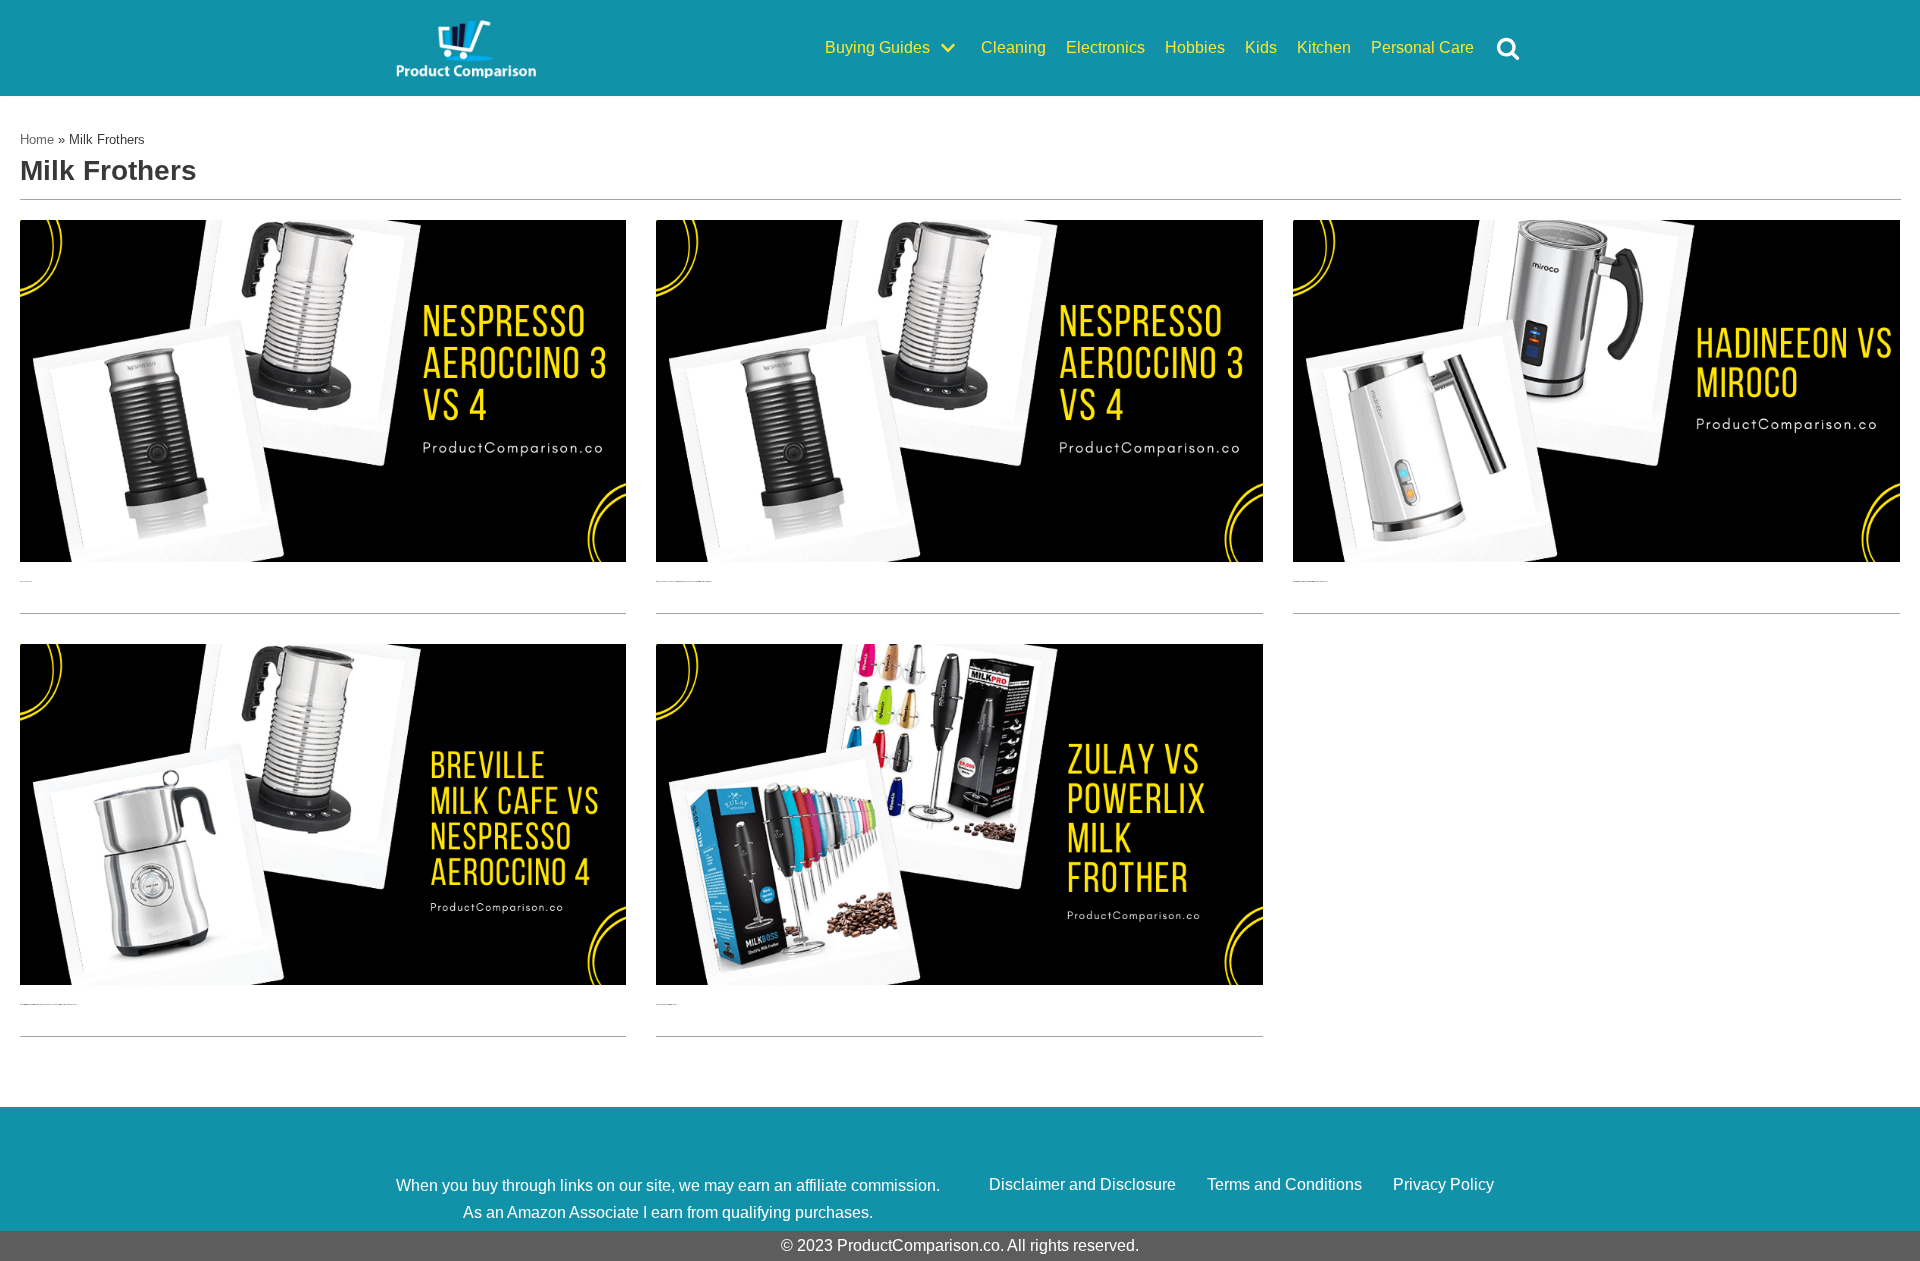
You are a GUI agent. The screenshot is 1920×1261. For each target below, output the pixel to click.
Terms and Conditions (1284, 1184)
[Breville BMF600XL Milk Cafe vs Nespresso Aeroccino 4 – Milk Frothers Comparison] (323, 979)
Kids (1261, 47)
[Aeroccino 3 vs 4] (323, 556)
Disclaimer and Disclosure (1082, 1184)
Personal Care (1422, 47)
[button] (1508, 48)
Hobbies (1195, 47)
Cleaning (1013, 47)
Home (37, 139)
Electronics (1105, 47)
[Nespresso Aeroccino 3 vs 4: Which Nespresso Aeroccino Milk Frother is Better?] (959, 556)
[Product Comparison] (466, 48)
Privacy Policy (1443, 1184)
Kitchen (1324, 47)
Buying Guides (877, 47)
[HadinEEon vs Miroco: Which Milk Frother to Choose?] (1596, 556)
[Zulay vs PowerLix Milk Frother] (959, 979)
